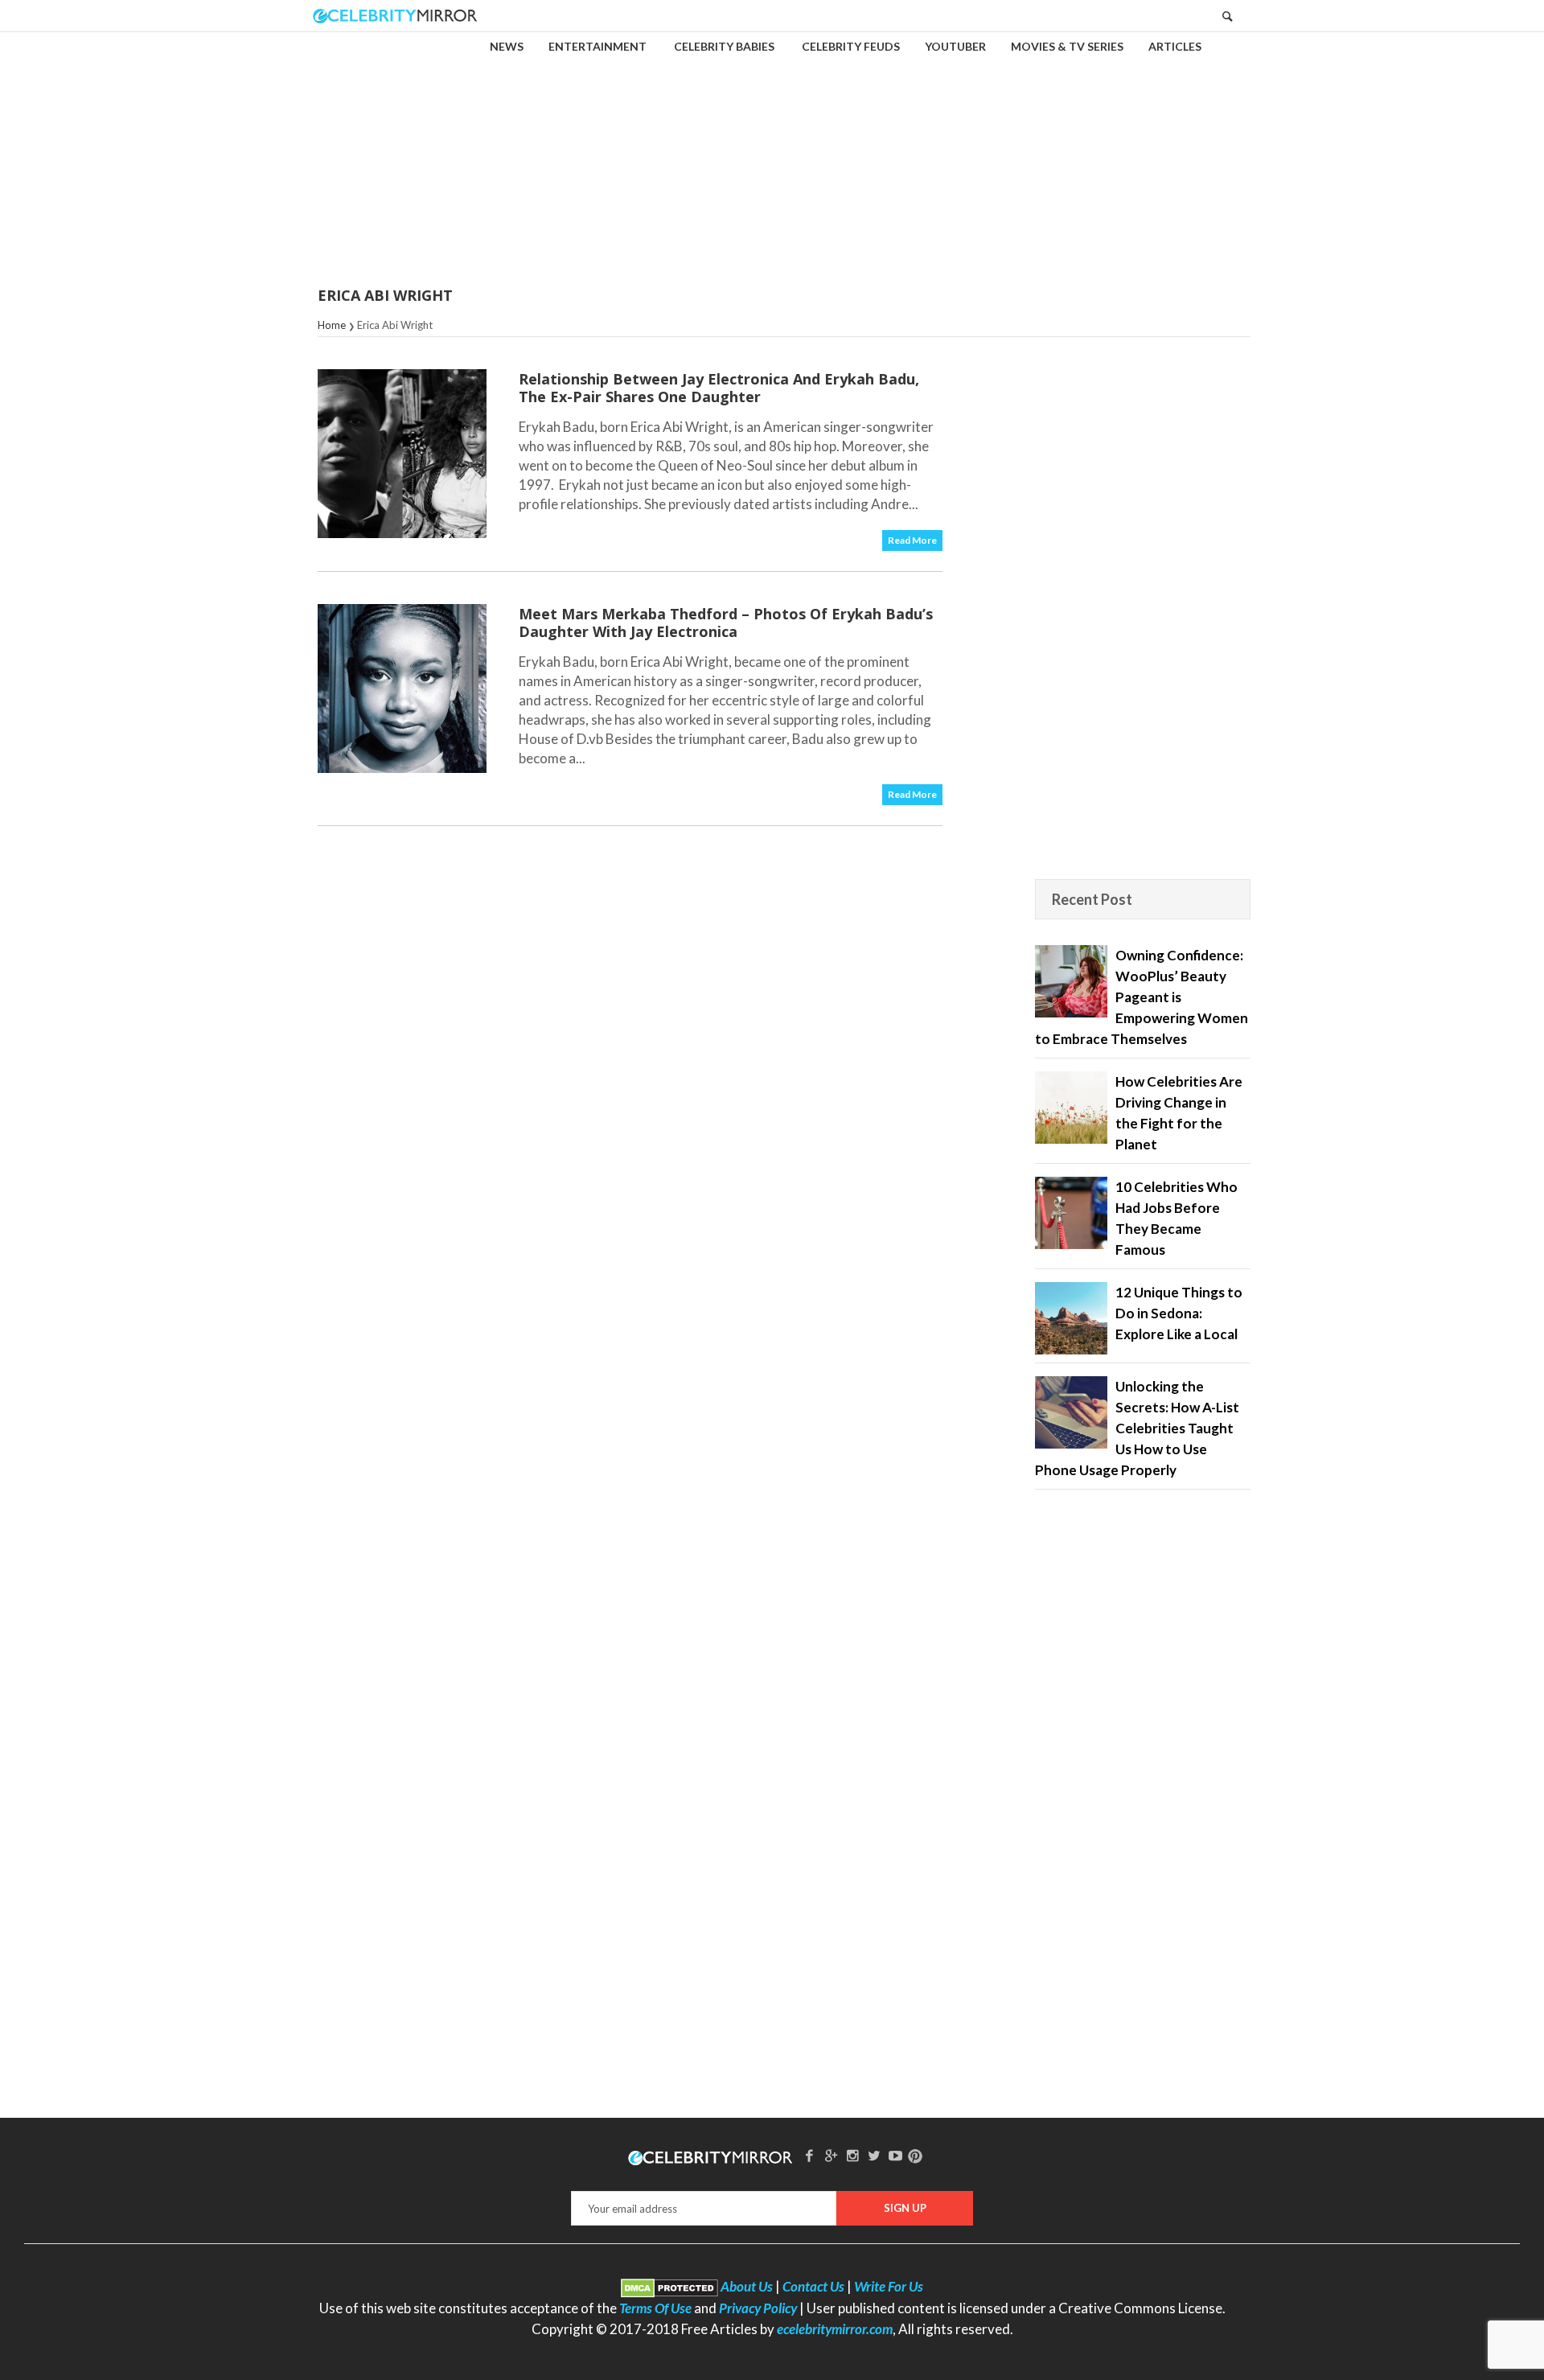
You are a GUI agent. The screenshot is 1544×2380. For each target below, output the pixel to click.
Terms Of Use (655, 2308)
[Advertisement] (772, 148)
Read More (912, 540)
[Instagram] (852, 2155)
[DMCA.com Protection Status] (669, 2286)
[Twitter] (874, 2155)
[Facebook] (810, 2155)
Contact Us (813, 2286)
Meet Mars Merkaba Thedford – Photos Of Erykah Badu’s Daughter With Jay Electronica (726, 623)
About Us (747, 2286)
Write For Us (889, 2286)
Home (332, 325)
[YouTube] (896, 2155)
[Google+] (831, 2155)
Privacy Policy (758, 2308)
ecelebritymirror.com (835, 2329)
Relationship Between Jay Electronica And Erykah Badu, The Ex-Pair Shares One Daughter (719, 388)
